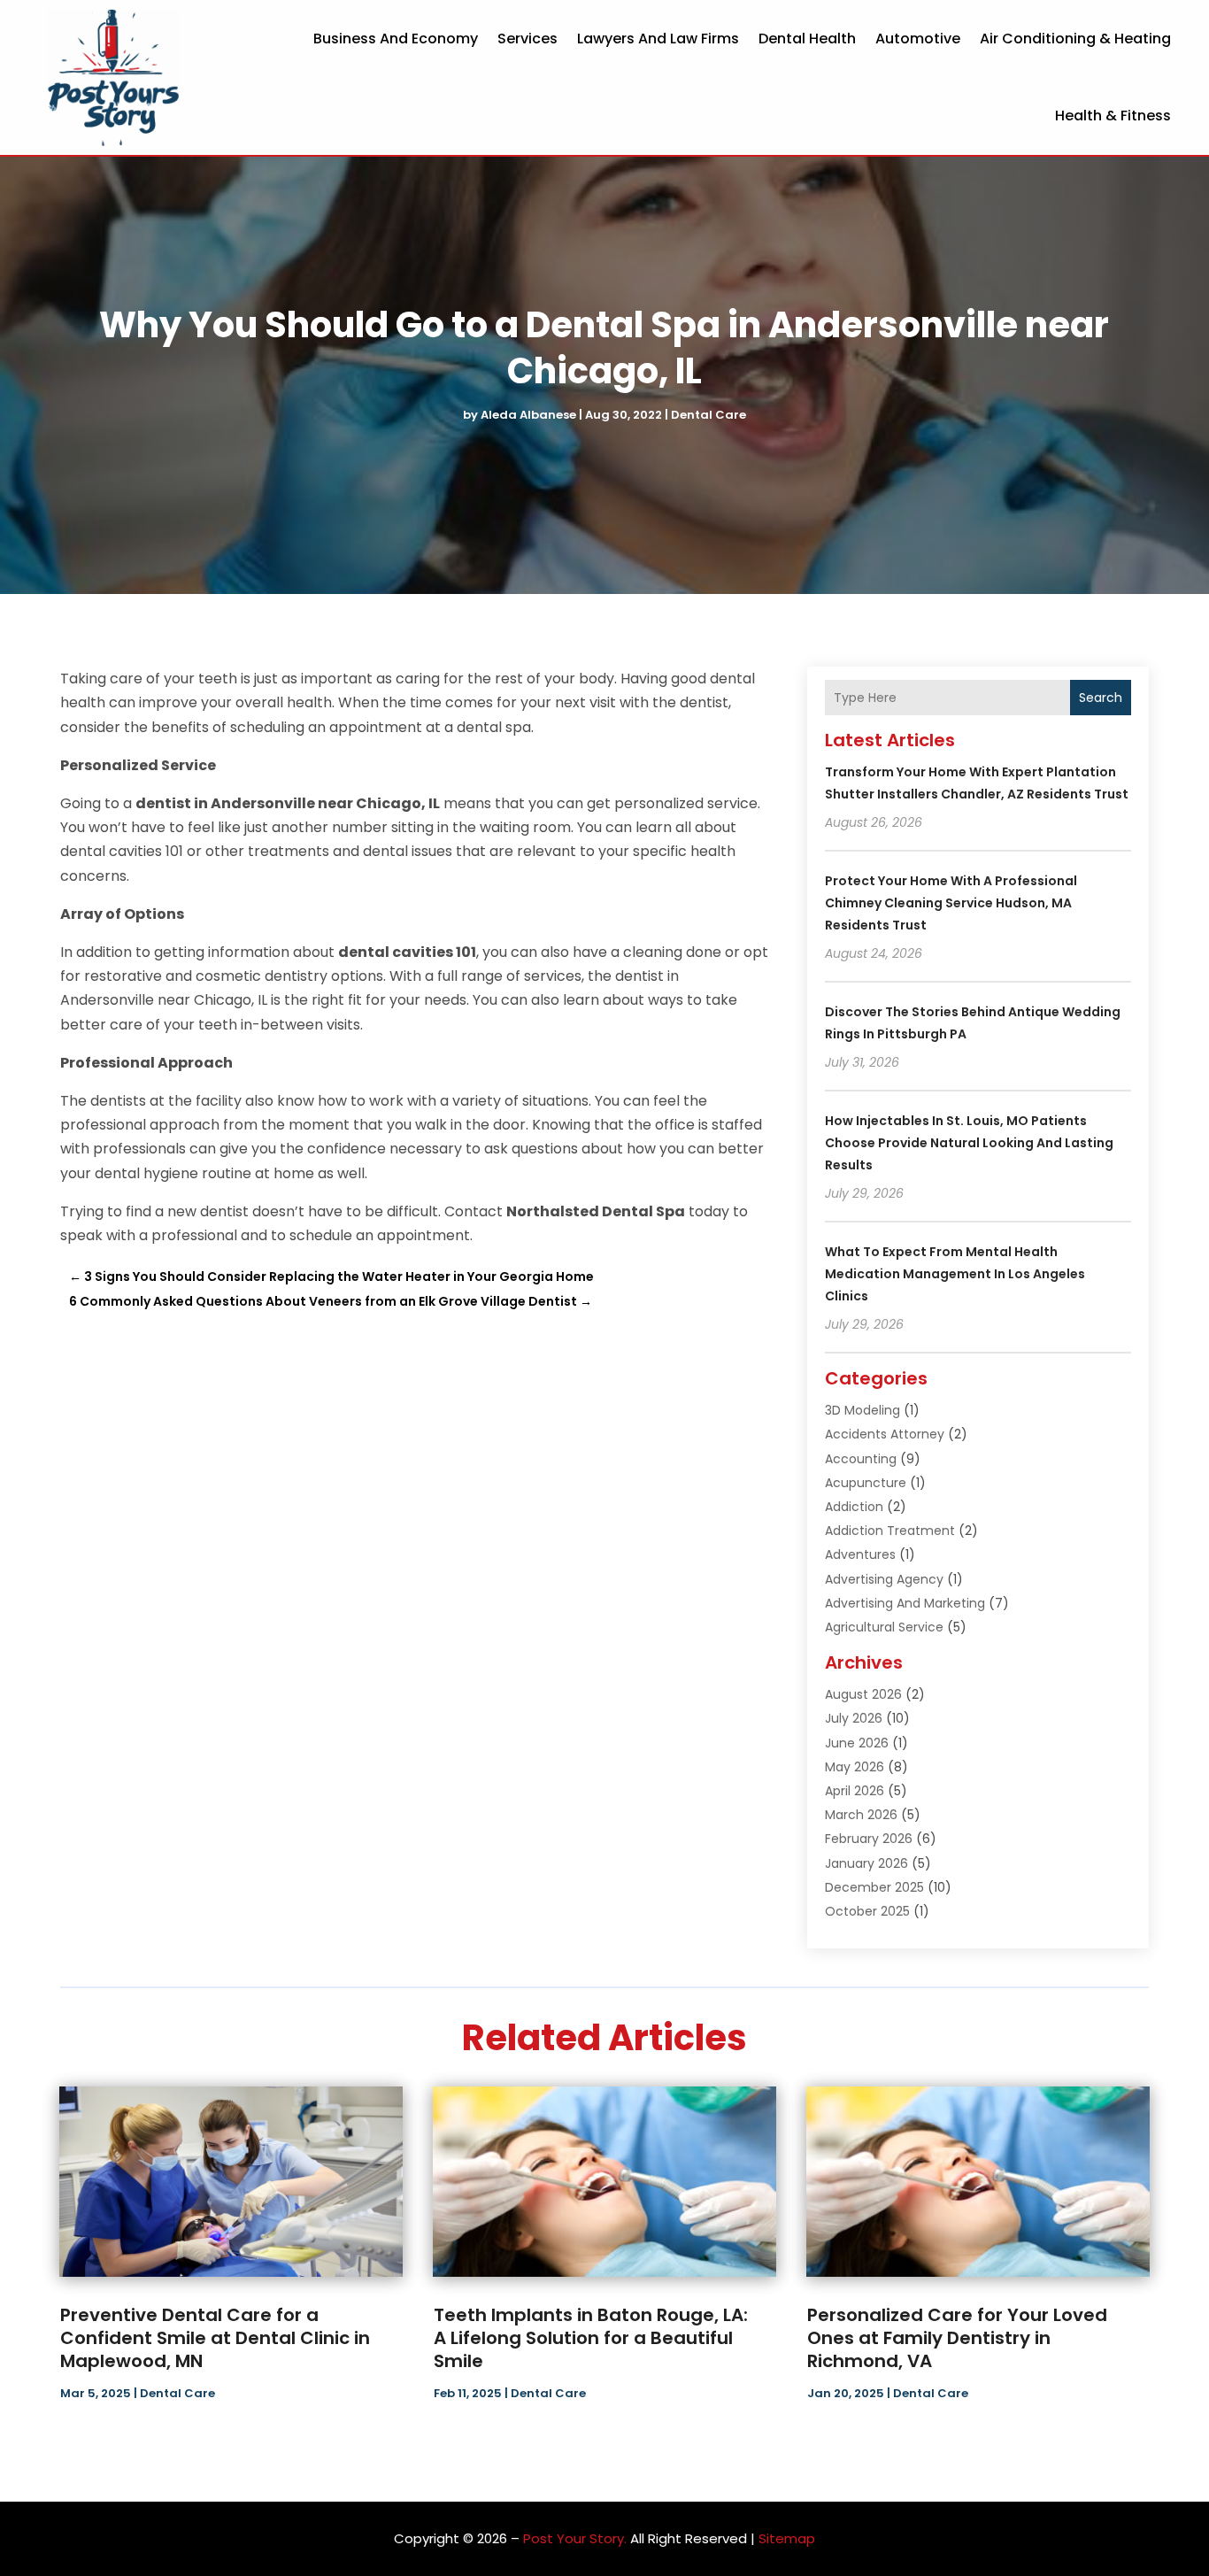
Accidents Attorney (885, 1434)
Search (1101, 698)
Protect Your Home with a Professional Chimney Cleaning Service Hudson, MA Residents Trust (951, 903)
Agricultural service (884, 1627)
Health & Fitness (1113, 116)
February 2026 (869, 1839)
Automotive (918, 39)
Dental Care (708, 415)
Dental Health (807, 39)
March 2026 (861, 1815)
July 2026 (854, 1718)
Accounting (861, 1459)
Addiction (854, 1507)
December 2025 (874, 1887)
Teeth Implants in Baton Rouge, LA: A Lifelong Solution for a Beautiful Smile (591, 2338)
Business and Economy (396, 39)
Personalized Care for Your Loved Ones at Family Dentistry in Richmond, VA (957, 2338)
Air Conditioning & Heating (1075, 39)
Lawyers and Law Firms (658, 39)
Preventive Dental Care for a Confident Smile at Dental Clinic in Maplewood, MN (215, 2338)
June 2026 (857, 1743)
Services (527, 39)
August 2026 (863, 1694)
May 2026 (855, 1767)
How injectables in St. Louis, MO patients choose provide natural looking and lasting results (969, 1143)
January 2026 (866, 1863)
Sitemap (787, 2538)
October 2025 (867, 1911)
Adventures (860, 1554)
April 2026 (855, 1791)
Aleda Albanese (528, 415)
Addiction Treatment (890, 1531)
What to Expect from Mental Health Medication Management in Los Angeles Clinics (955, 1274)
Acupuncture (866, 1483)
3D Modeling (862, 1410)
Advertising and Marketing (905, 1603)
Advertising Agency (884, 1579)
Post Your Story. (575, 2538)
